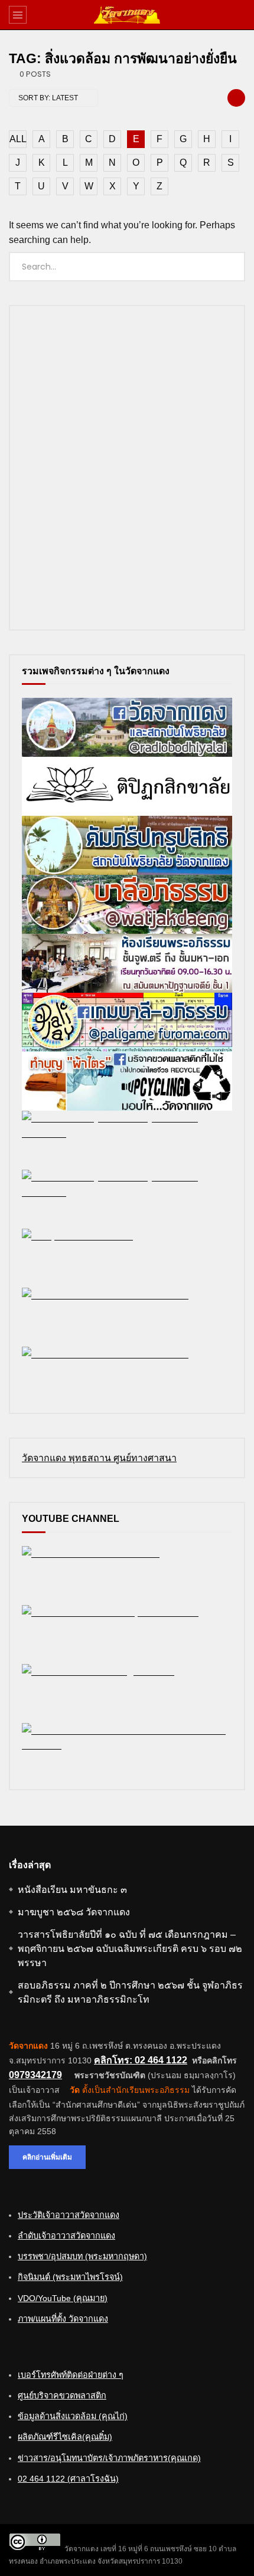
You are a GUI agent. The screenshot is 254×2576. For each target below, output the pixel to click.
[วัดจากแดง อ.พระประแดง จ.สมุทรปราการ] (127, 15)
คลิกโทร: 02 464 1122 (141, 2060)
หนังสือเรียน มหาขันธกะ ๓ (72, 1890)
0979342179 (35, 2075)
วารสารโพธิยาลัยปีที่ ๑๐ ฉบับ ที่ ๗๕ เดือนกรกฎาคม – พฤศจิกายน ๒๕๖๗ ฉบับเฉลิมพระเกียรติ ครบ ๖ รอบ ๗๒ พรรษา (130, 1949)
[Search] (239, 15)
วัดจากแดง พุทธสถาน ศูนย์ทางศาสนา (99, 1458)
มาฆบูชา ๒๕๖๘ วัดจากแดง (74, 1912)
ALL (18, 139)
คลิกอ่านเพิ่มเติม (47, 2157)
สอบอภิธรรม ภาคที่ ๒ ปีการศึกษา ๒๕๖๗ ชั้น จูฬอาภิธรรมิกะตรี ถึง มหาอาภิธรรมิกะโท (130, 1992)
